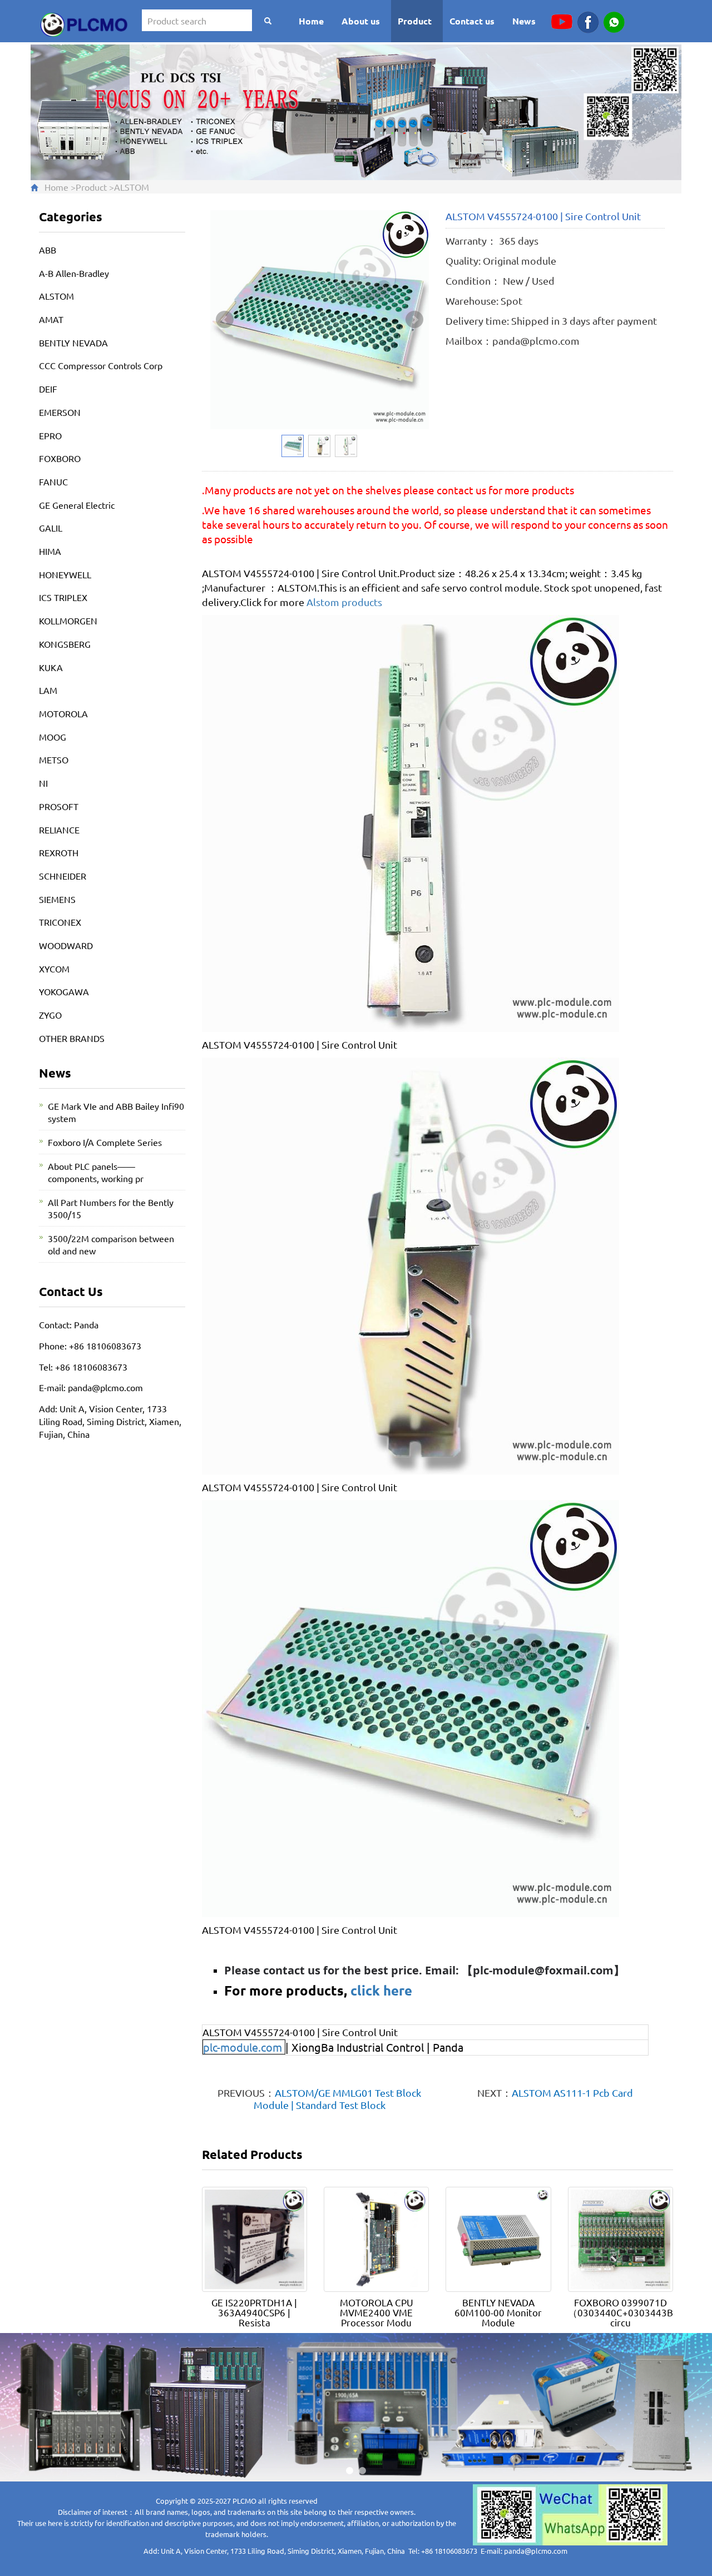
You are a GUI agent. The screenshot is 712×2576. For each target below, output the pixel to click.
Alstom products (344, 602)
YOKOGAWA (64, 991)
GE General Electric (77, 505)
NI (43, 783)
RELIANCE (59, 830)
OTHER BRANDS (72, 1038)
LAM (48, 690)
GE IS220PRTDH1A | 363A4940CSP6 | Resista (254, 2312)
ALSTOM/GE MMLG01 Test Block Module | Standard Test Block (338, 2099)
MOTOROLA (63, 713)
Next (414, 320)
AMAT (51, 319)
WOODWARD (66, 945)
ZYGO (50, 1015)
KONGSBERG (65, 644)
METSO (54, 760)
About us (361, 21)
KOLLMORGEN (68, 621)
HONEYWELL (65, 574)
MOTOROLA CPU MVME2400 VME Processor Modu (377, 2312)
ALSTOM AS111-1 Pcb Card (572, 2093)
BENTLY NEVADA (73, 343)
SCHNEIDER (63, 876)
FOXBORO (60, 458)
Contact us (472, 21)
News (524, 21)
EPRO (50, 435)
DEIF (48, 389)
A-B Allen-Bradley (74, 273)
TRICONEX (60, 922)
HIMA (50, 551)
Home (311, 21)
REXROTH (59, 852)
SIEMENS (57, 899)
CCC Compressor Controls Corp (101, 365)
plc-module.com (243, 2047)
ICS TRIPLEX (63, 597)
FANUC (53, 482)
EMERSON (60, 412)
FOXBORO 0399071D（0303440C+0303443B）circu (625, 2312)
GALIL (51, 528)
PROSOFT (59, 806)
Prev (225, 320)
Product (415, 21)
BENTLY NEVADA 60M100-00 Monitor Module (498, 2312)
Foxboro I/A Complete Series (105, 1142)
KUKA (51, 667)
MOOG (53, 737)
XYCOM (54, 969)
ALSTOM (132, 187)
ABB (48, 250)
